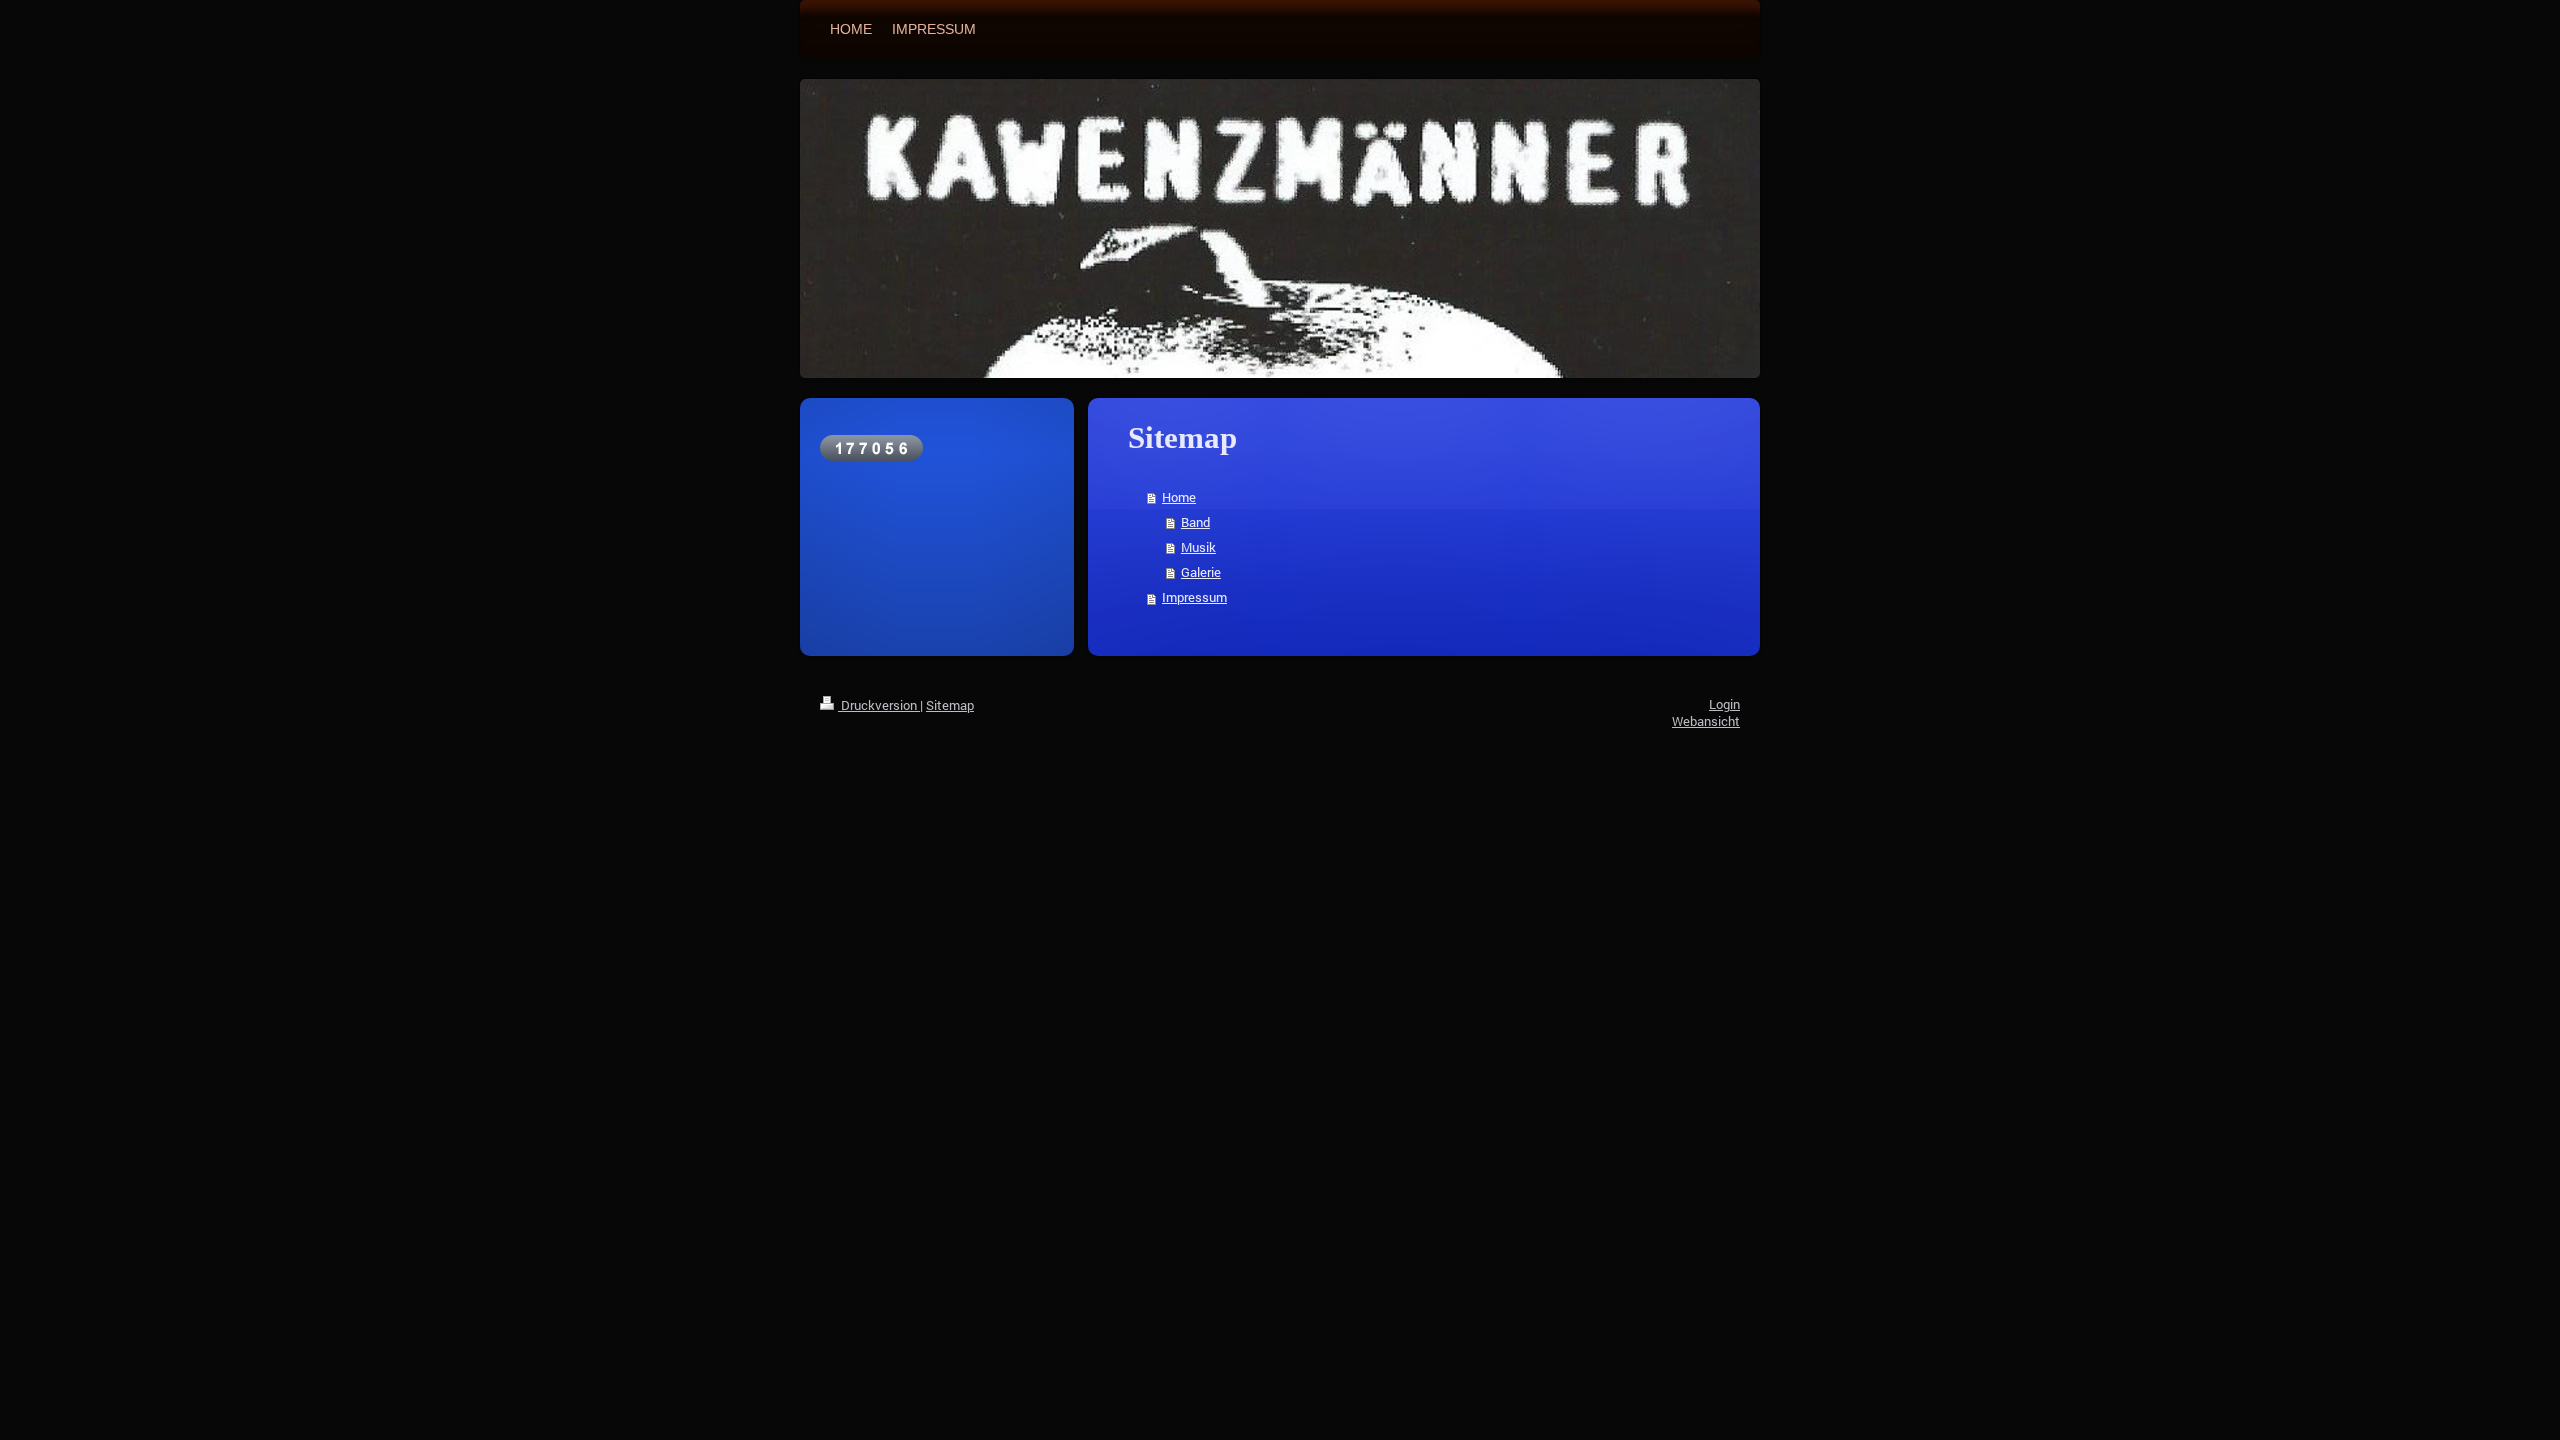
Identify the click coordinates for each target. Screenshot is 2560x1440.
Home (1179, 497)
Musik (1198, 547)
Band (1195, 522)
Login (1724, 704)
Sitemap (950, 705)
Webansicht (1706, 721)
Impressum (1194, 597)
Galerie (1201, 572)
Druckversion (879, 705)
